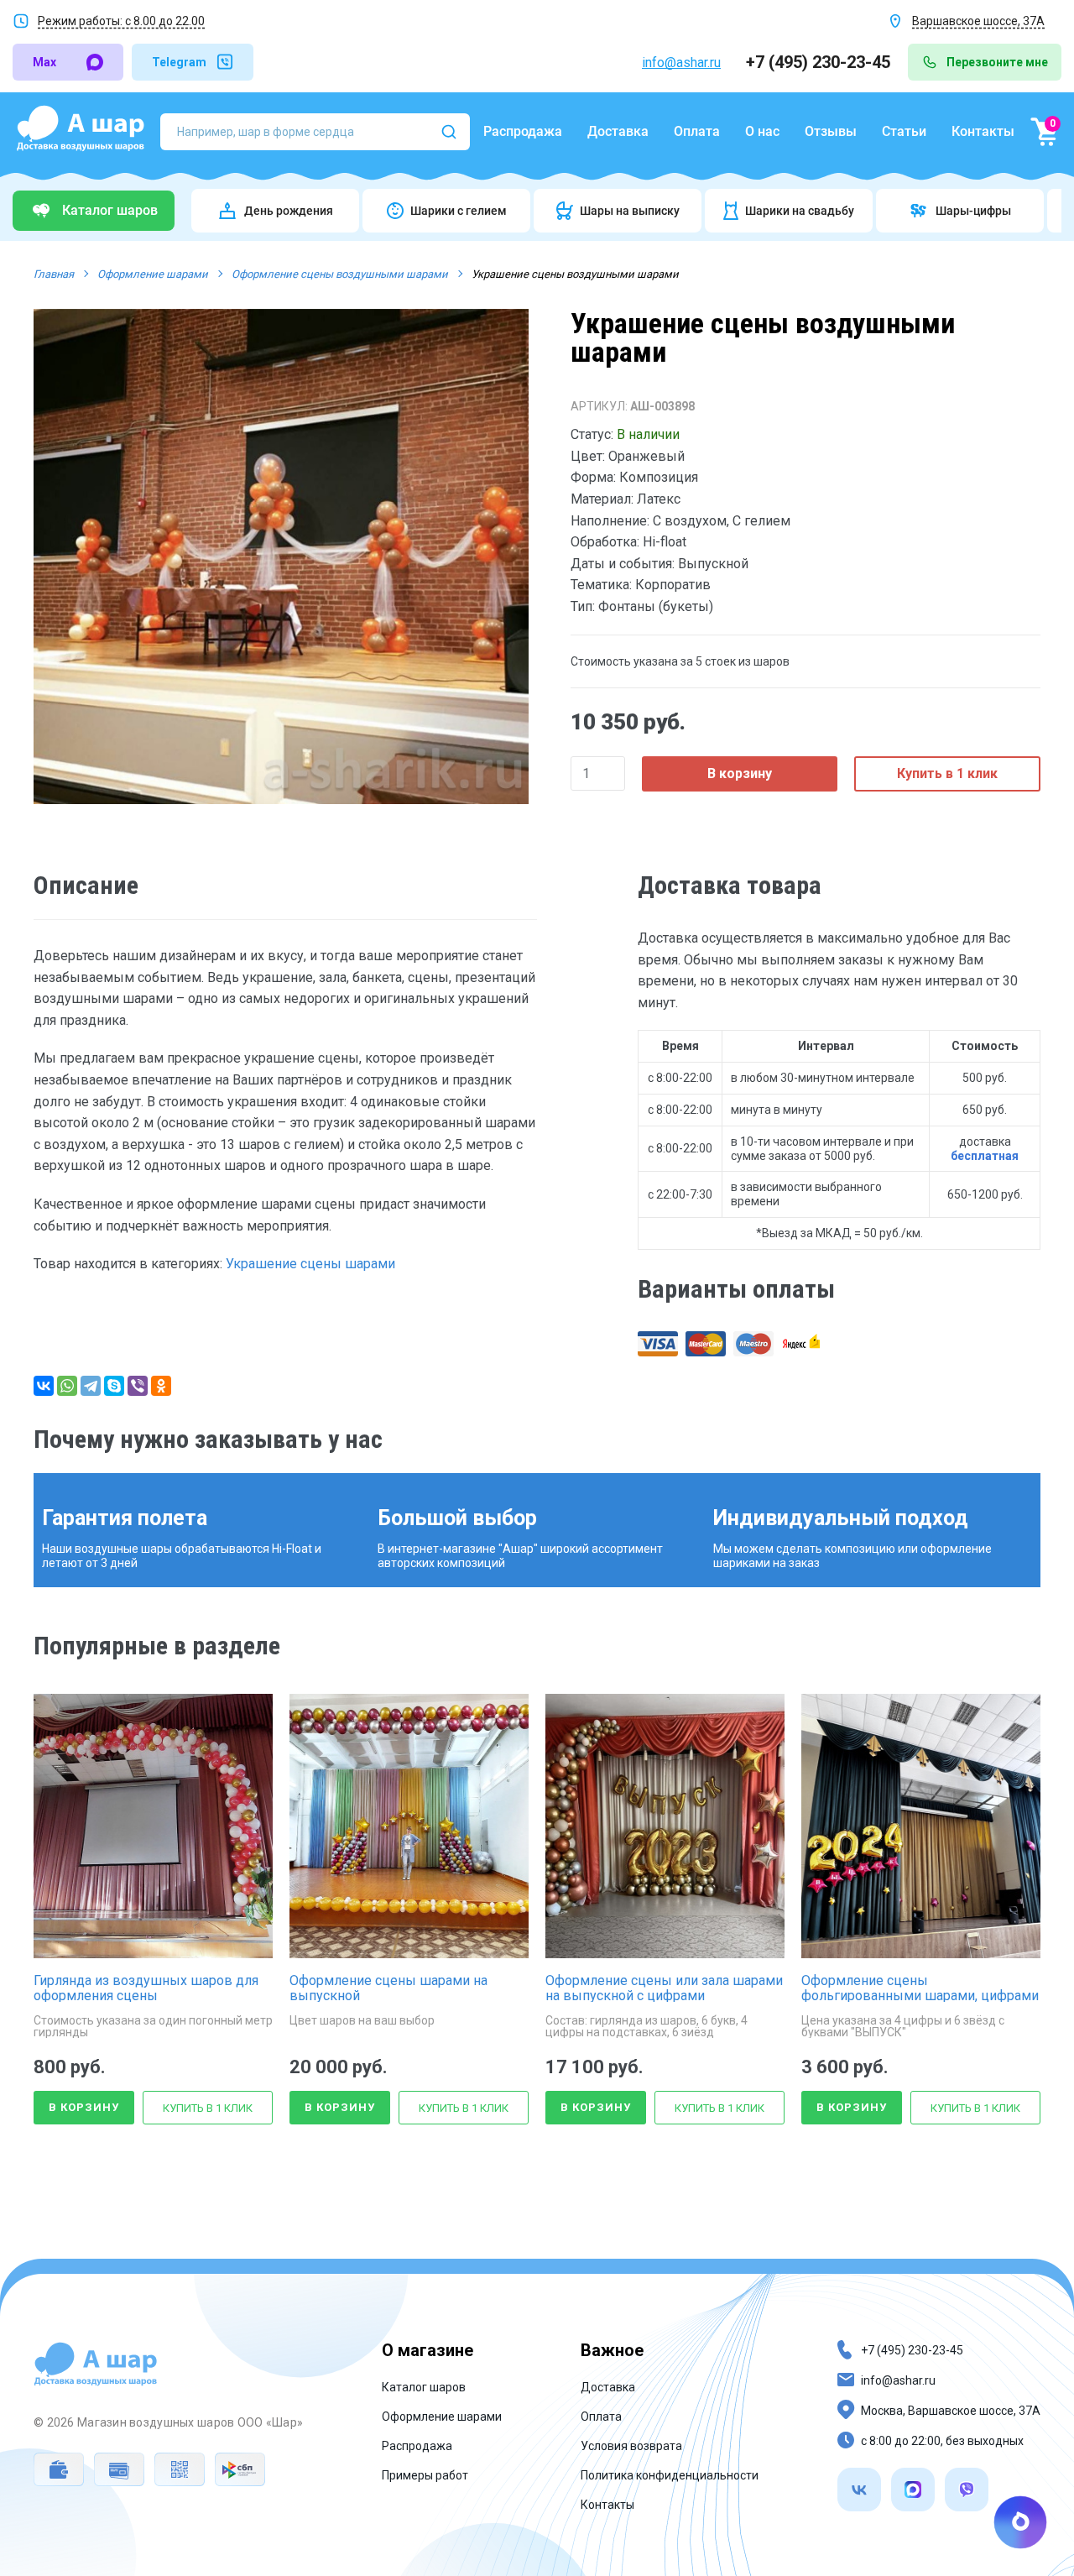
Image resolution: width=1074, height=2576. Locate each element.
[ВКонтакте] (44, 1386)
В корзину (740, 773)
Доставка (618, 131)
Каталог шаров (424, 2387)
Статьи (904, 131)
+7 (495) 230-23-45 (820, 62)
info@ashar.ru (681, 63)
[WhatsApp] (67, 1386)
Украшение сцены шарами (310, 1264)
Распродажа (523, 131)
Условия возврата (631, 2446)
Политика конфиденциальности (670, 2475)
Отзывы (831, 131)
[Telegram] (91, 1386)
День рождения (289, 211)
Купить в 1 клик (947, 773)
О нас (762, 131)
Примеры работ (425, 2475)
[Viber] (138, 1386)
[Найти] (449, 132)
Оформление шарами (442, 2417)
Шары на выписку (630, 211)
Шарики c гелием (459, 211)
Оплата (697, 131)
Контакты (983, 131)
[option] (281, 556)
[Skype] (114, 1386)
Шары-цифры (973, 211)
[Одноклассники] (161, 1386)
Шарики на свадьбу (800, 211)
